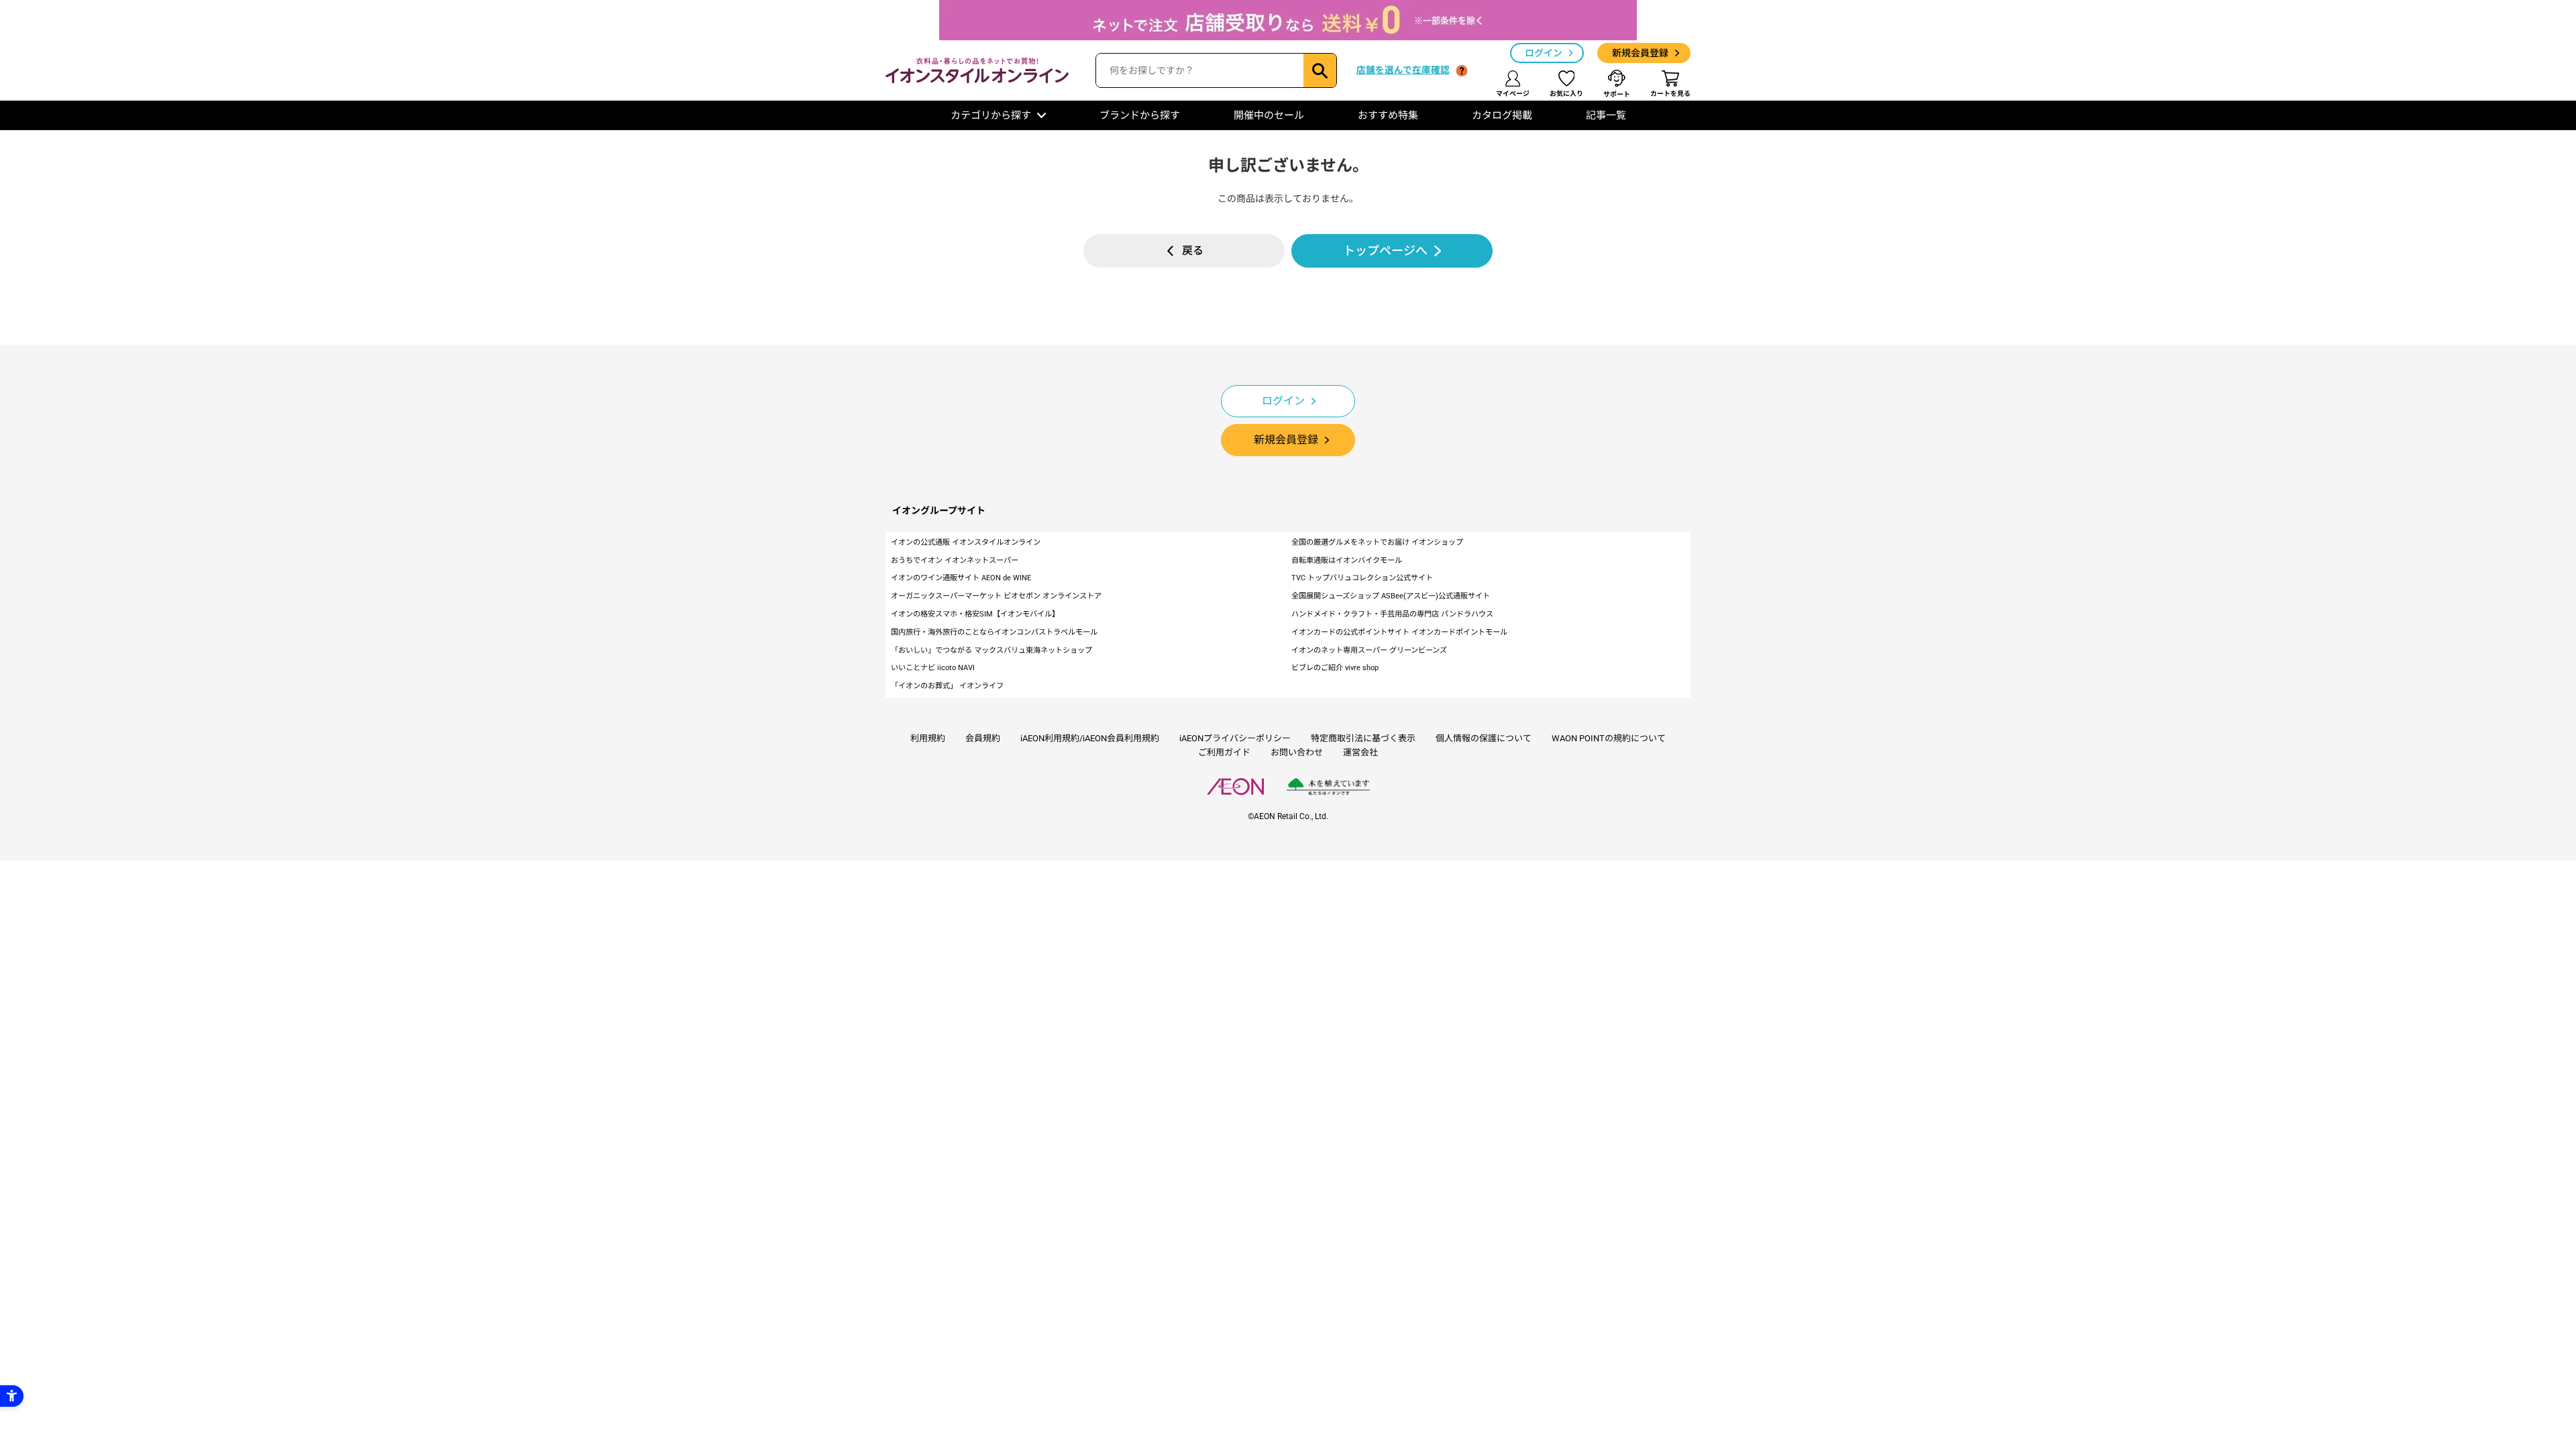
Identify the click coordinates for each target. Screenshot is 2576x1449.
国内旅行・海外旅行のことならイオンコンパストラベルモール (994, 632)
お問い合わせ (1297, 752)
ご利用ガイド (1224, 752)
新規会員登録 (1640, 53)
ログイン (1544, 53)
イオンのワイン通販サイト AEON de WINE (961, 578)
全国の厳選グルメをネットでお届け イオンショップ (1377, 542)
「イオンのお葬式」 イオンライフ (947, 686)
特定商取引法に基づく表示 (1363, 738)
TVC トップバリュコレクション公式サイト (1362, 578)
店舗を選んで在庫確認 (1403, 70)
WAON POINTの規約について (1609, 738)
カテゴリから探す (991, 115)
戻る (1193, 251)
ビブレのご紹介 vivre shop (1335, 668)
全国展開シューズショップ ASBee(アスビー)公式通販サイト (1391, 596)
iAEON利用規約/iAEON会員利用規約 (1090, 738)
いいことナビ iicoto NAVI (933, 668)
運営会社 (1360, 752)
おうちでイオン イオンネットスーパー (955, 560)
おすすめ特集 (1388, 115)
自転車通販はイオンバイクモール (1347, 560)
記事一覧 (1606, 115)
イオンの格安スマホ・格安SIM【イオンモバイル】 (975, 614)
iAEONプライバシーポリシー (1235, 738)
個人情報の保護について (1484, 738)
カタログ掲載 (1502, 115)
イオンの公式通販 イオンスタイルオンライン (966, 542)
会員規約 (983, 738)
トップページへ (1385, 251)
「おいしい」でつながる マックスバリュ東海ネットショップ (991, 650)
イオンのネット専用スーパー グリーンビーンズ (1369, 650)
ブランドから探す (1140, 115)
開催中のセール (1269, 115)
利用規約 (928, 738)
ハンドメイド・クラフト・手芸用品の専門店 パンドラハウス (1392, 614)
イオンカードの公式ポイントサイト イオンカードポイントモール (1399, 632)
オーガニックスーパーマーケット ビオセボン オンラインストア (996, 596)
